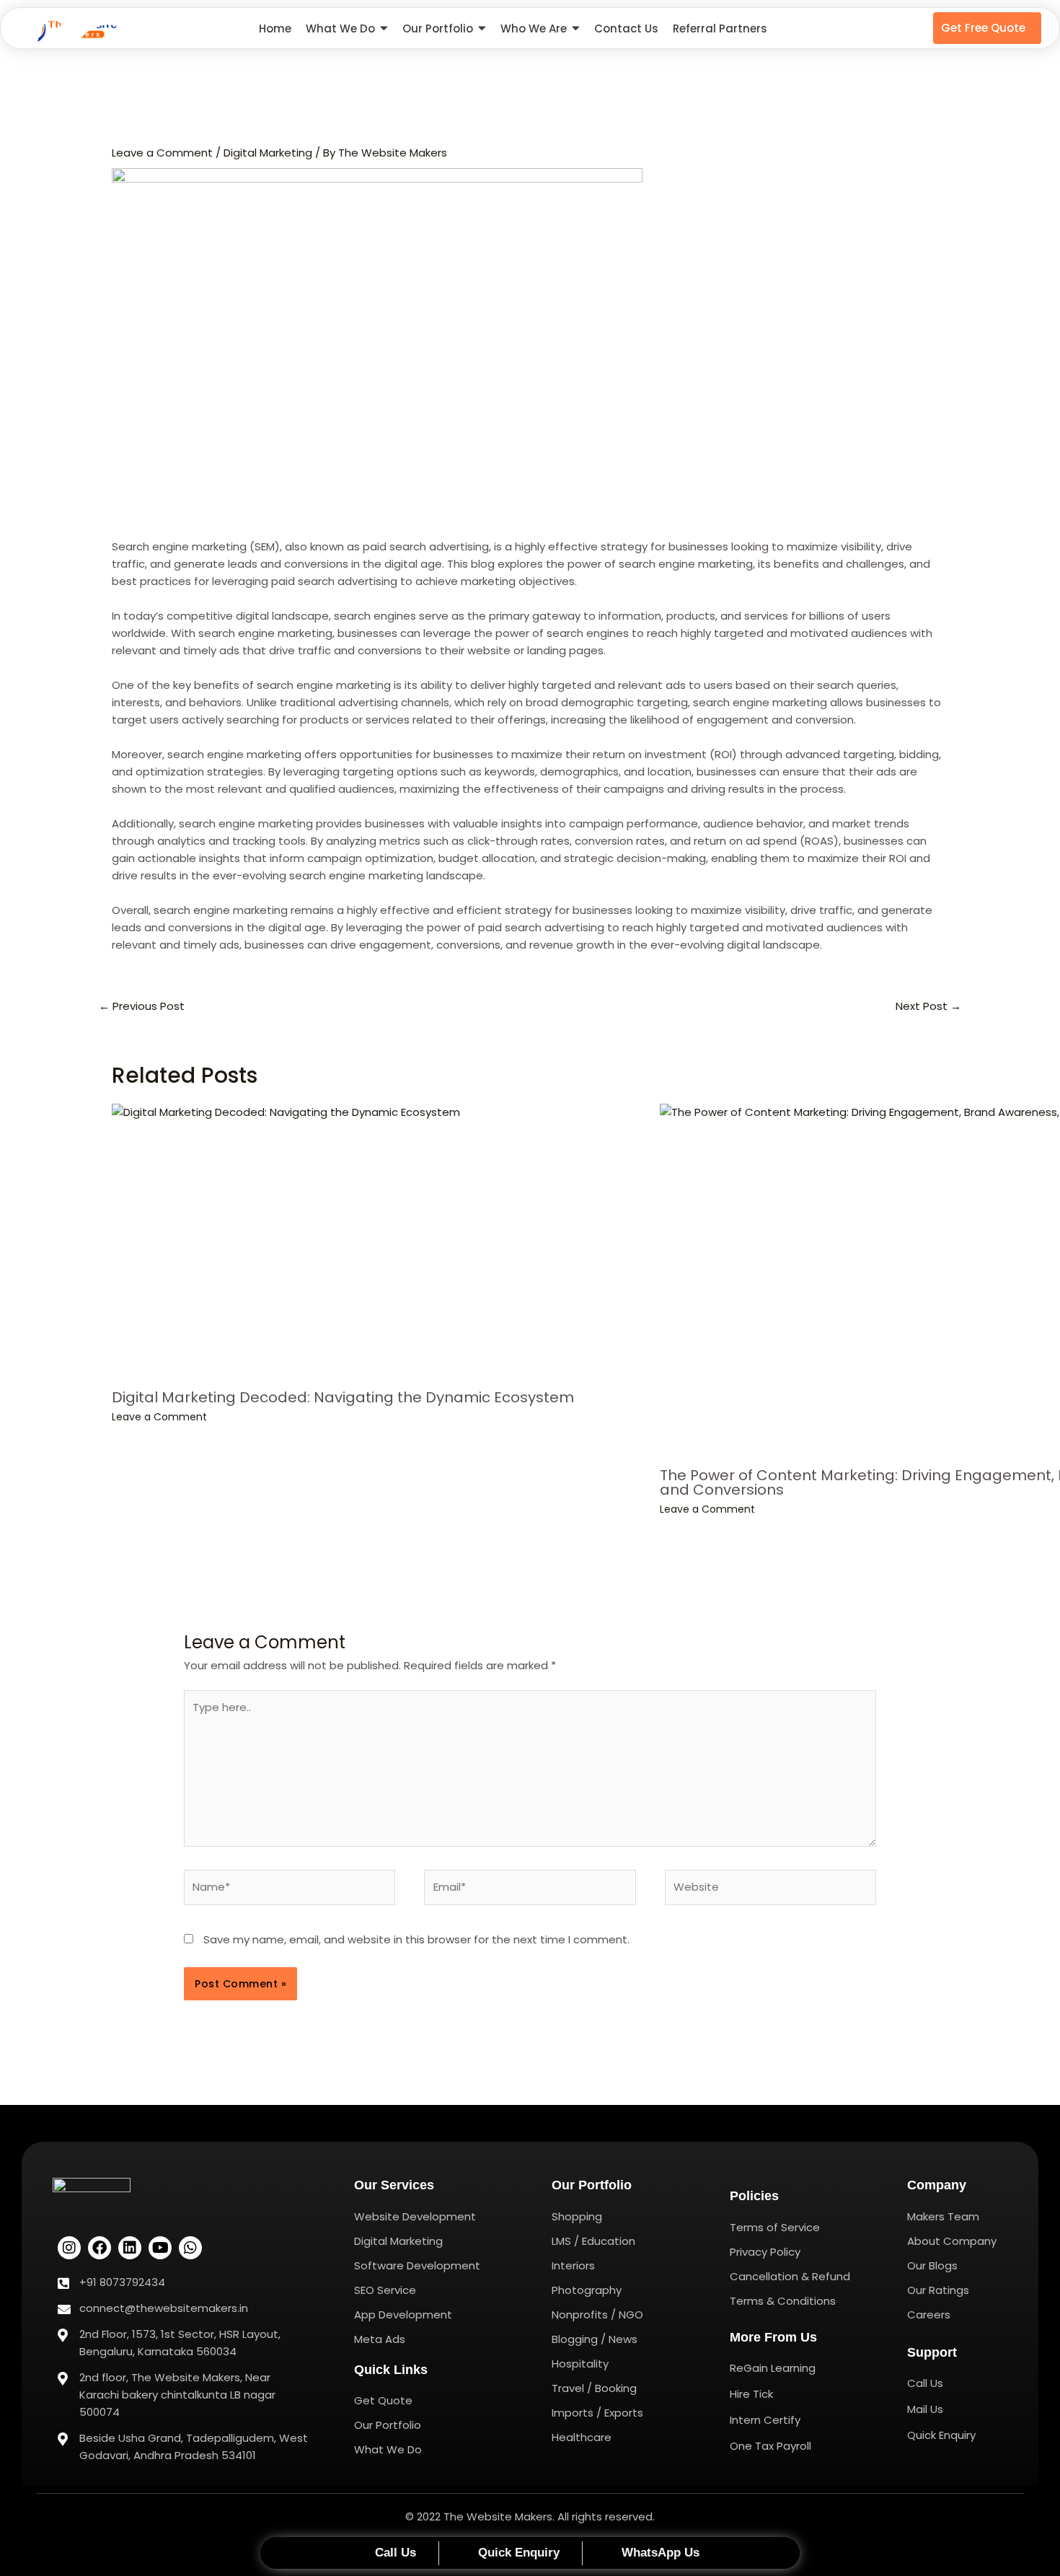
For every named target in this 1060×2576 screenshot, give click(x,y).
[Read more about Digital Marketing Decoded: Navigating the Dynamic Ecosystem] (377, 1241)
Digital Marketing (268, 153)
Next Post (928, 1006)
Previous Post (142, 1006)
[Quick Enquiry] (511, 2553)
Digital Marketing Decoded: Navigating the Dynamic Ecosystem (343, 1397)
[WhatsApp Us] (652, 2553)
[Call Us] (387, 2553)
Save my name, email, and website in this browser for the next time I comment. (416, 1939)
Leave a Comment (162, 153)
